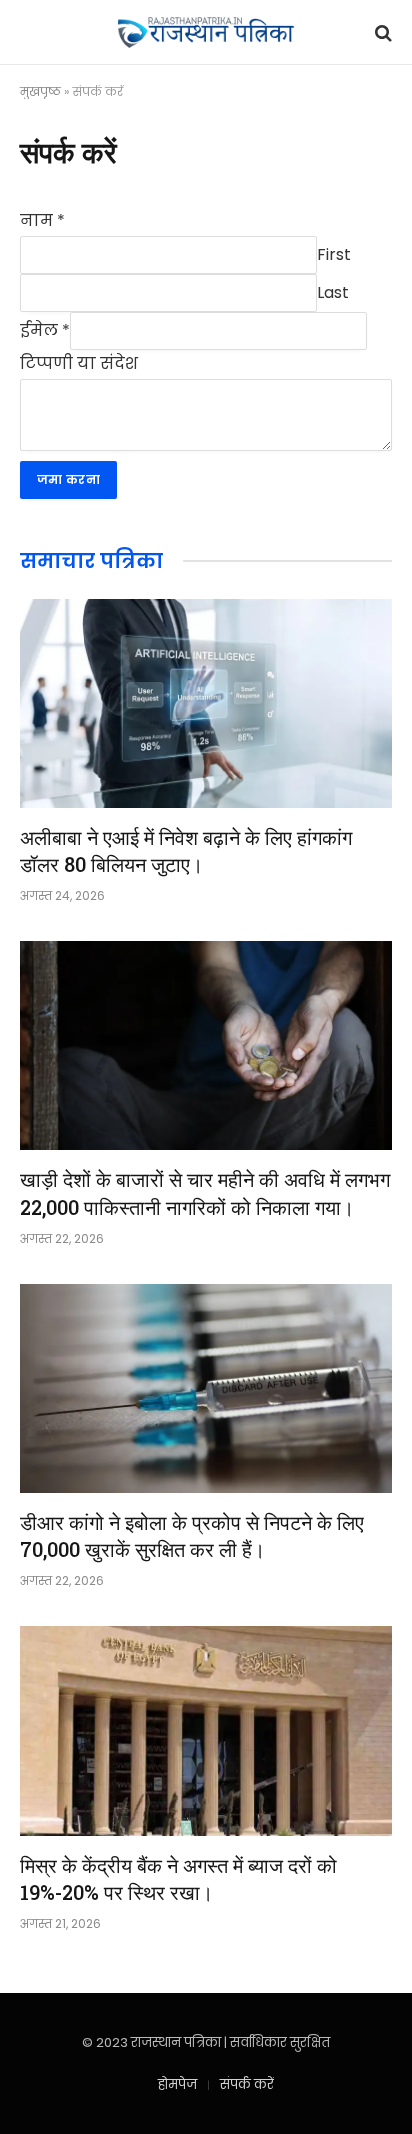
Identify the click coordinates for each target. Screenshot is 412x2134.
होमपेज (177, 2084)
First (334, 253)
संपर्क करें (247, 2084)
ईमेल (45, 329)
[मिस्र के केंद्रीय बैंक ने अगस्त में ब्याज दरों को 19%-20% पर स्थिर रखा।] (206, 1730)
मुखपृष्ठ (40, 91)
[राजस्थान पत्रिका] (206, 32)
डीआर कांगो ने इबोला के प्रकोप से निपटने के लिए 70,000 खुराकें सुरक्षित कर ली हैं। (192, 1535)
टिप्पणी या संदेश (79, 363)
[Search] (381, 32)
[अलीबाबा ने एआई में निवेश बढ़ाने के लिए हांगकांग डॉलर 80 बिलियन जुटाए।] (206, 703)
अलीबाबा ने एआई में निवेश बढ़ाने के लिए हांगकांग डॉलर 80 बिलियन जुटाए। (186, 850)
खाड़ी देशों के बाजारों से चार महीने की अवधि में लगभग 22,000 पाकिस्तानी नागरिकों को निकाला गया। (205, 1192)
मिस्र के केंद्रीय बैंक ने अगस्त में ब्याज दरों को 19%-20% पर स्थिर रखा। (178, 1878)
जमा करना (68, 479)
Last (333, 291)
